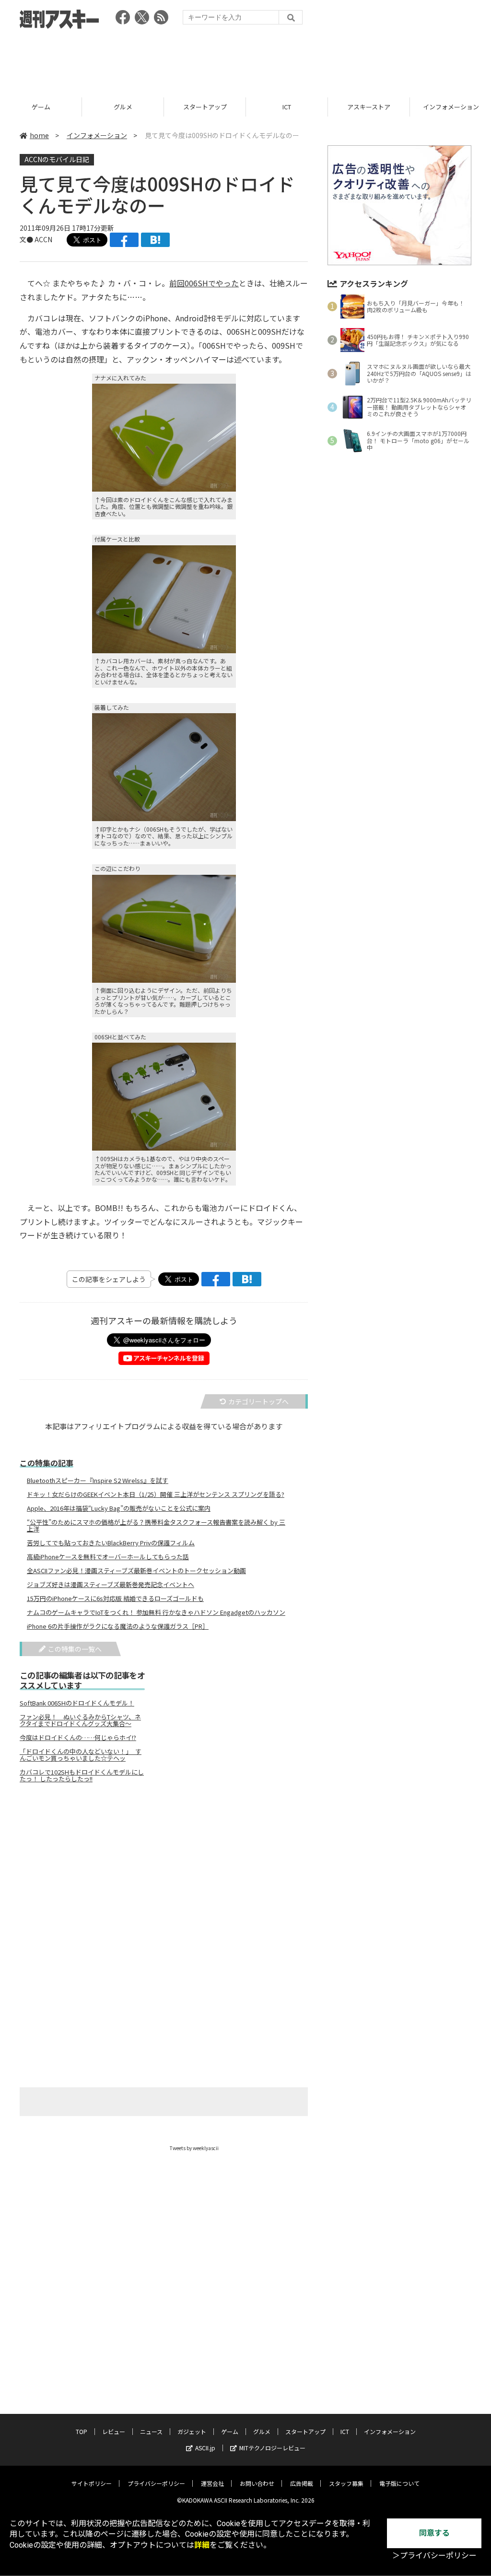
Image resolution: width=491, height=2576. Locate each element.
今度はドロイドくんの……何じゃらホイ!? (78, 1738)
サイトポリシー (92, 2483)
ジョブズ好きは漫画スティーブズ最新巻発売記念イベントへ (111, 1585)
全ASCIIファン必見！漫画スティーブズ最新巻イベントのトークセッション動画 (136, 1571)
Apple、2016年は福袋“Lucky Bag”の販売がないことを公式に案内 (119, 1508)
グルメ (123, 107)
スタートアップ (205, 107)
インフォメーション (97, 135)
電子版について (399, 2483)
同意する (434, 2533)
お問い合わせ (257, 2483)
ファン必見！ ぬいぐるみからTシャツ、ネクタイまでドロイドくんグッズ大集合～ (80, 1720)
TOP (82, 2431)
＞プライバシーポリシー (434, 2556)
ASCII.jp (205, 2448)
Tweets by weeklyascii (194, 2148)
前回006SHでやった (204, 283)
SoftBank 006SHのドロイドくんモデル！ (77, 1703)
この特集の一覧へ (75, 1649)
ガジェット (192, 2431)
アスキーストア (369, 107)
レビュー (114, 2431)
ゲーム (41, 107)
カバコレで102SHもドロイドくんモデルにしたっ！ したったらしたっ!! (82, 1776)
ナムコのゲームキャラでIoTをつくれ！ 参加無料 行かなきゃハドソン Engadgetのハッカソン (156, 1612)
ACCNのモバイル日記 (57, 159)
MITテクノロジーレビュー (272, 2448)
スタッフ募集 (346, 2483)
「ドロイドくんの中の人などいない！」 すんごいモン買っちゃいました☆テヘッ (81, 1755)
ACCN (43, 239)
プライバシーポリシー (156, 2483)
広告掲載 (302, 2483)
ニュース (151, 2431)
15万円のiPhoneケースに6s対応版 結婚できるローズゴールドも (115, 1599)
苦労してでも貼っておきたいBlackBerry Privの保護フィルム (111, 1543)
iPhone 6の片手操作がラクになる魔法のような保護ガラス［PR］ (118, 1626)
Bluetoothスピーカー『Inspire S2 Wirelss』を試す (98, 1481)
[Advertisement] (245, 60)
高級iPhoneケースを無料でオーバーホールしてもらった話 (108, 1557)
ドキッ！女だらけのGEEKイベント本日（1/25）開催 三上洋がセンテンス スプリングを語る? (156, 1494)
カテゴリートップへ (258, 1401)
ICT (287, 107)
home (39, 135)
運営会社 (212, 2483)
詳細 (202, 2545)
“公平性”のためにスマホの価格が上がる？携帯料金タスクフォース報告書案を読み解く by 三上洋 (156, 1526)
